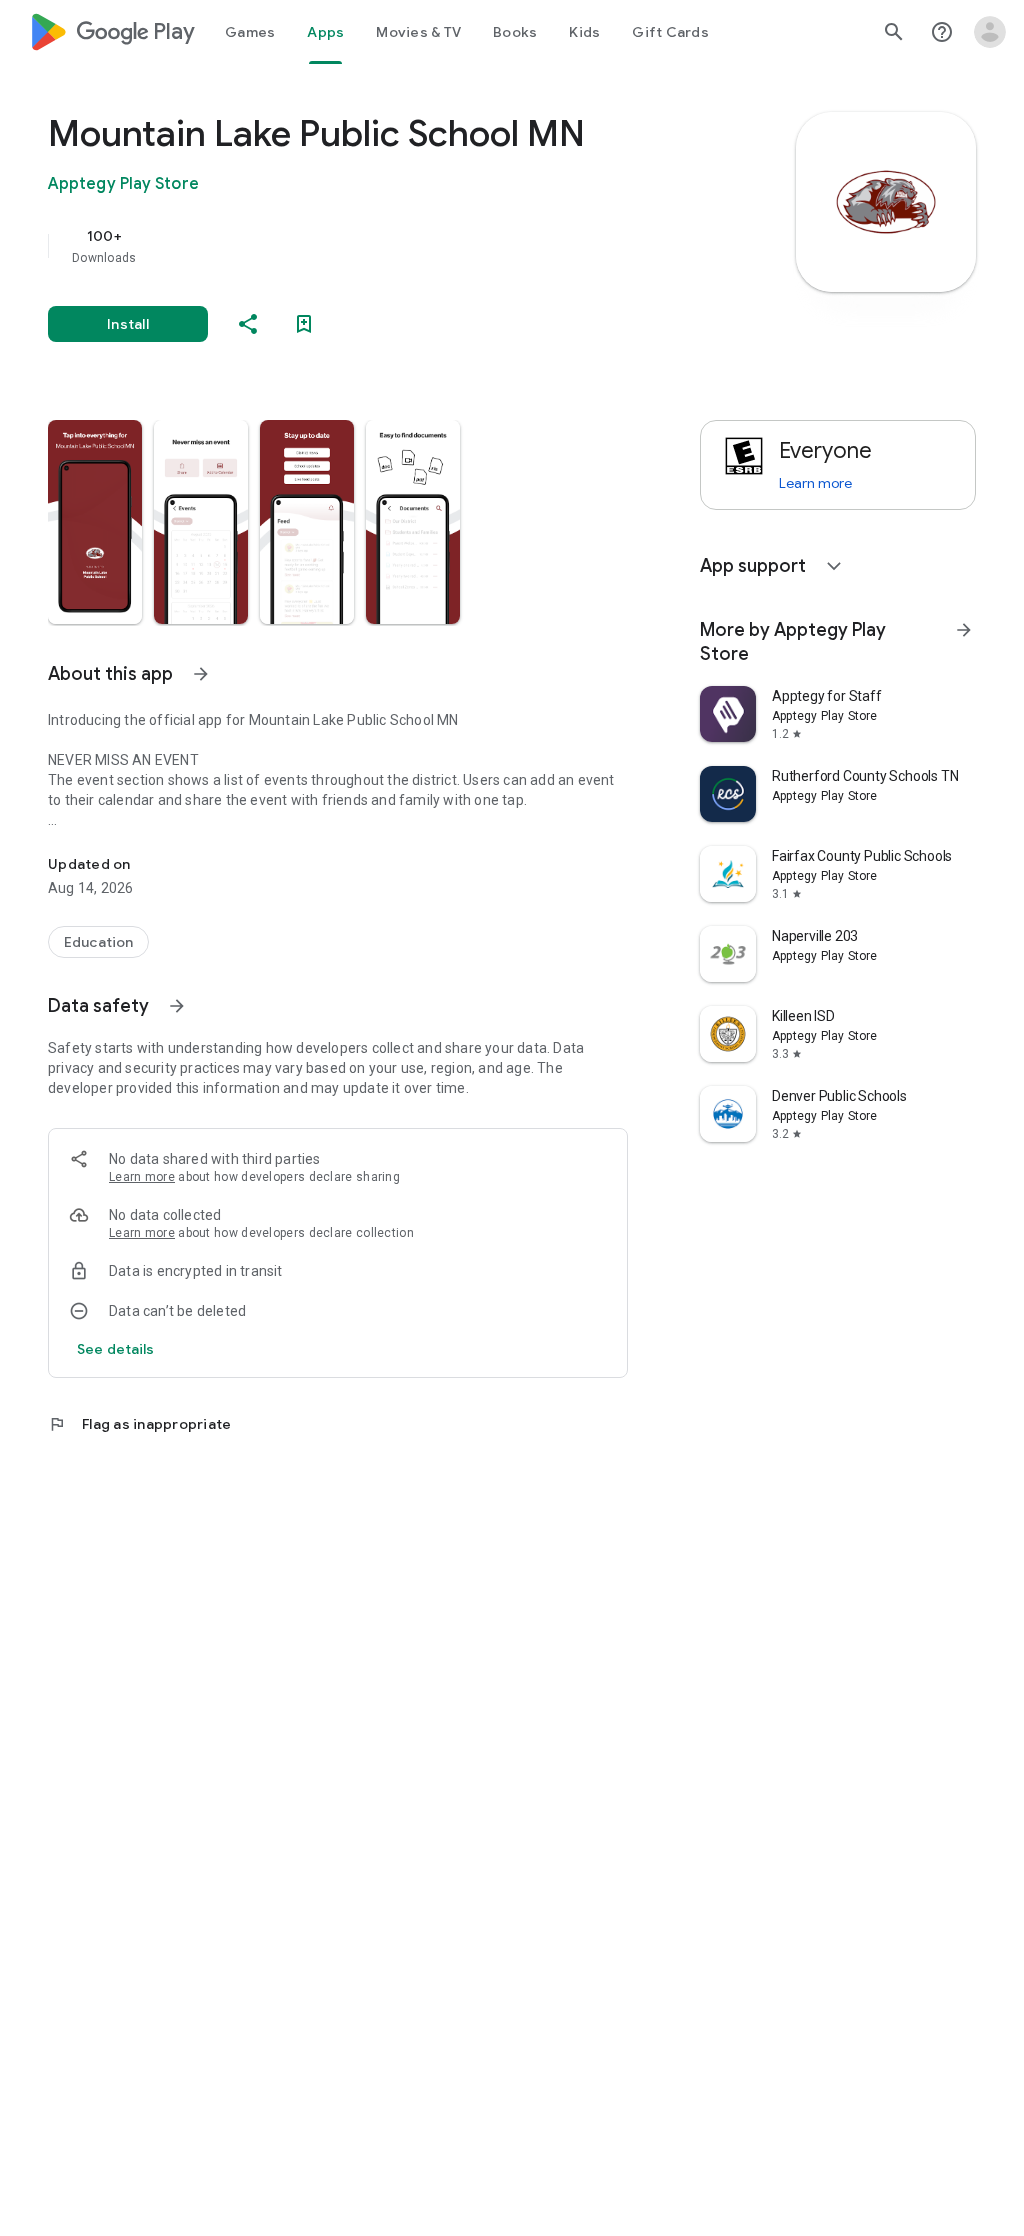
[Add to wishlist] (304, 324)
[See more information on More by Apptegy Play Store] (964, 630)
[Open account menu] (990, 32)
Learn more (142, 1177)
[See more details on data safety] (116, 1349)
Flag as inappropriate (139, 1424)
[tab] (250, 32)
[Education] (98, 942)
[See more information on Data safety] (177, 1006)
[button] (95, 522)
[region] (366, 246)
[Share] (248, 324)
